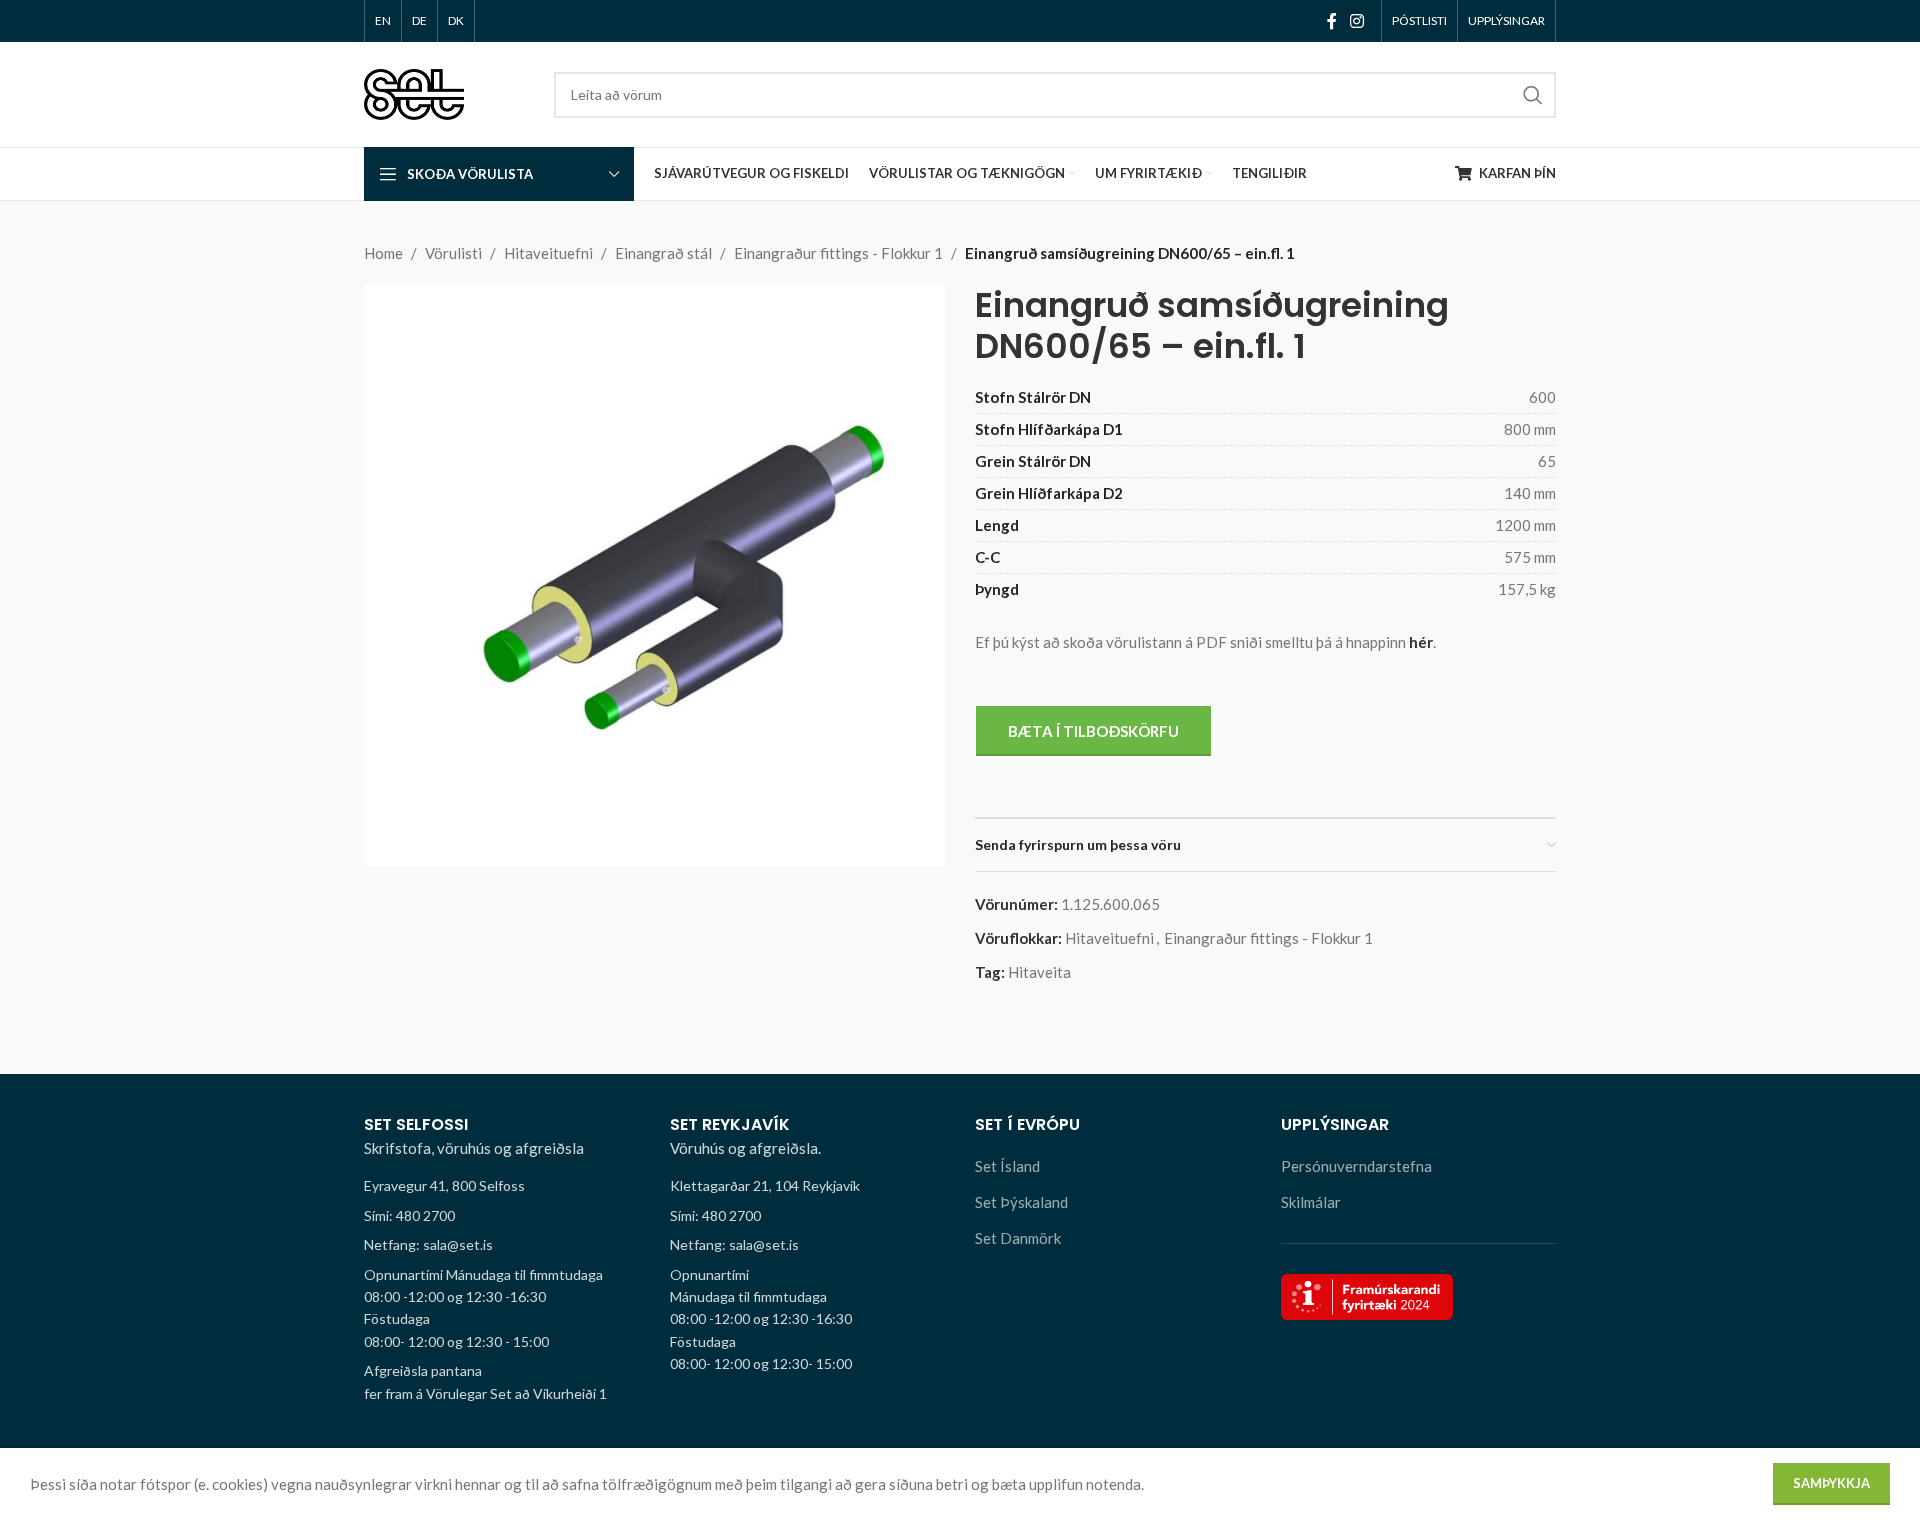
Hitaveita (1039, 972)
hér (1421, 642)
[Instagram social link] (1357, 21)
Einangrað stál (663, 253)
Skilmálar (1311, 1202)
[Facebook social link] (1331, 21)
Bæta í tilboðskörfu (1093, 731)
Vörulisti (453, 253)
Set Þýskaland (1021, 1202)
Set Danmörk (1018, 1238)
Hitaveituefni (548, 253)
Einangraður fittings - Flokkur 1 (838, 253)
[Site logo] (414, 92)
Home (383, 253)
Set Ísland (1007, 1166)
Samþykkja (1831, 1483)
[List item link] (502, 1216)
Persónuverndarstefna (1356, 1166)
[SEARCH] (1533, 95)
